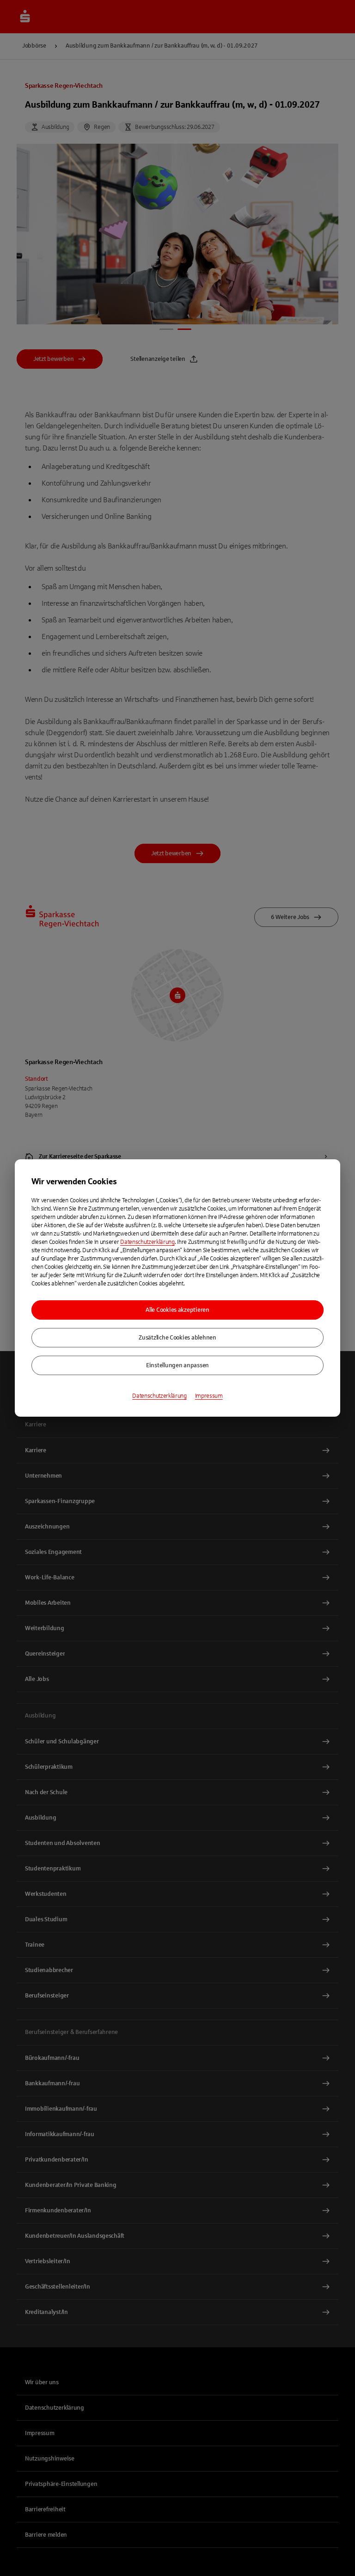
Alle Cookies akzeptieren (177, 1310)
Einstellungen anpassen (177, 1365)
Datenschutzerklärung (147, 1242)
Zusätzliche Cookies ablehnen (177, 1338)
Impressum (209, 1396)
